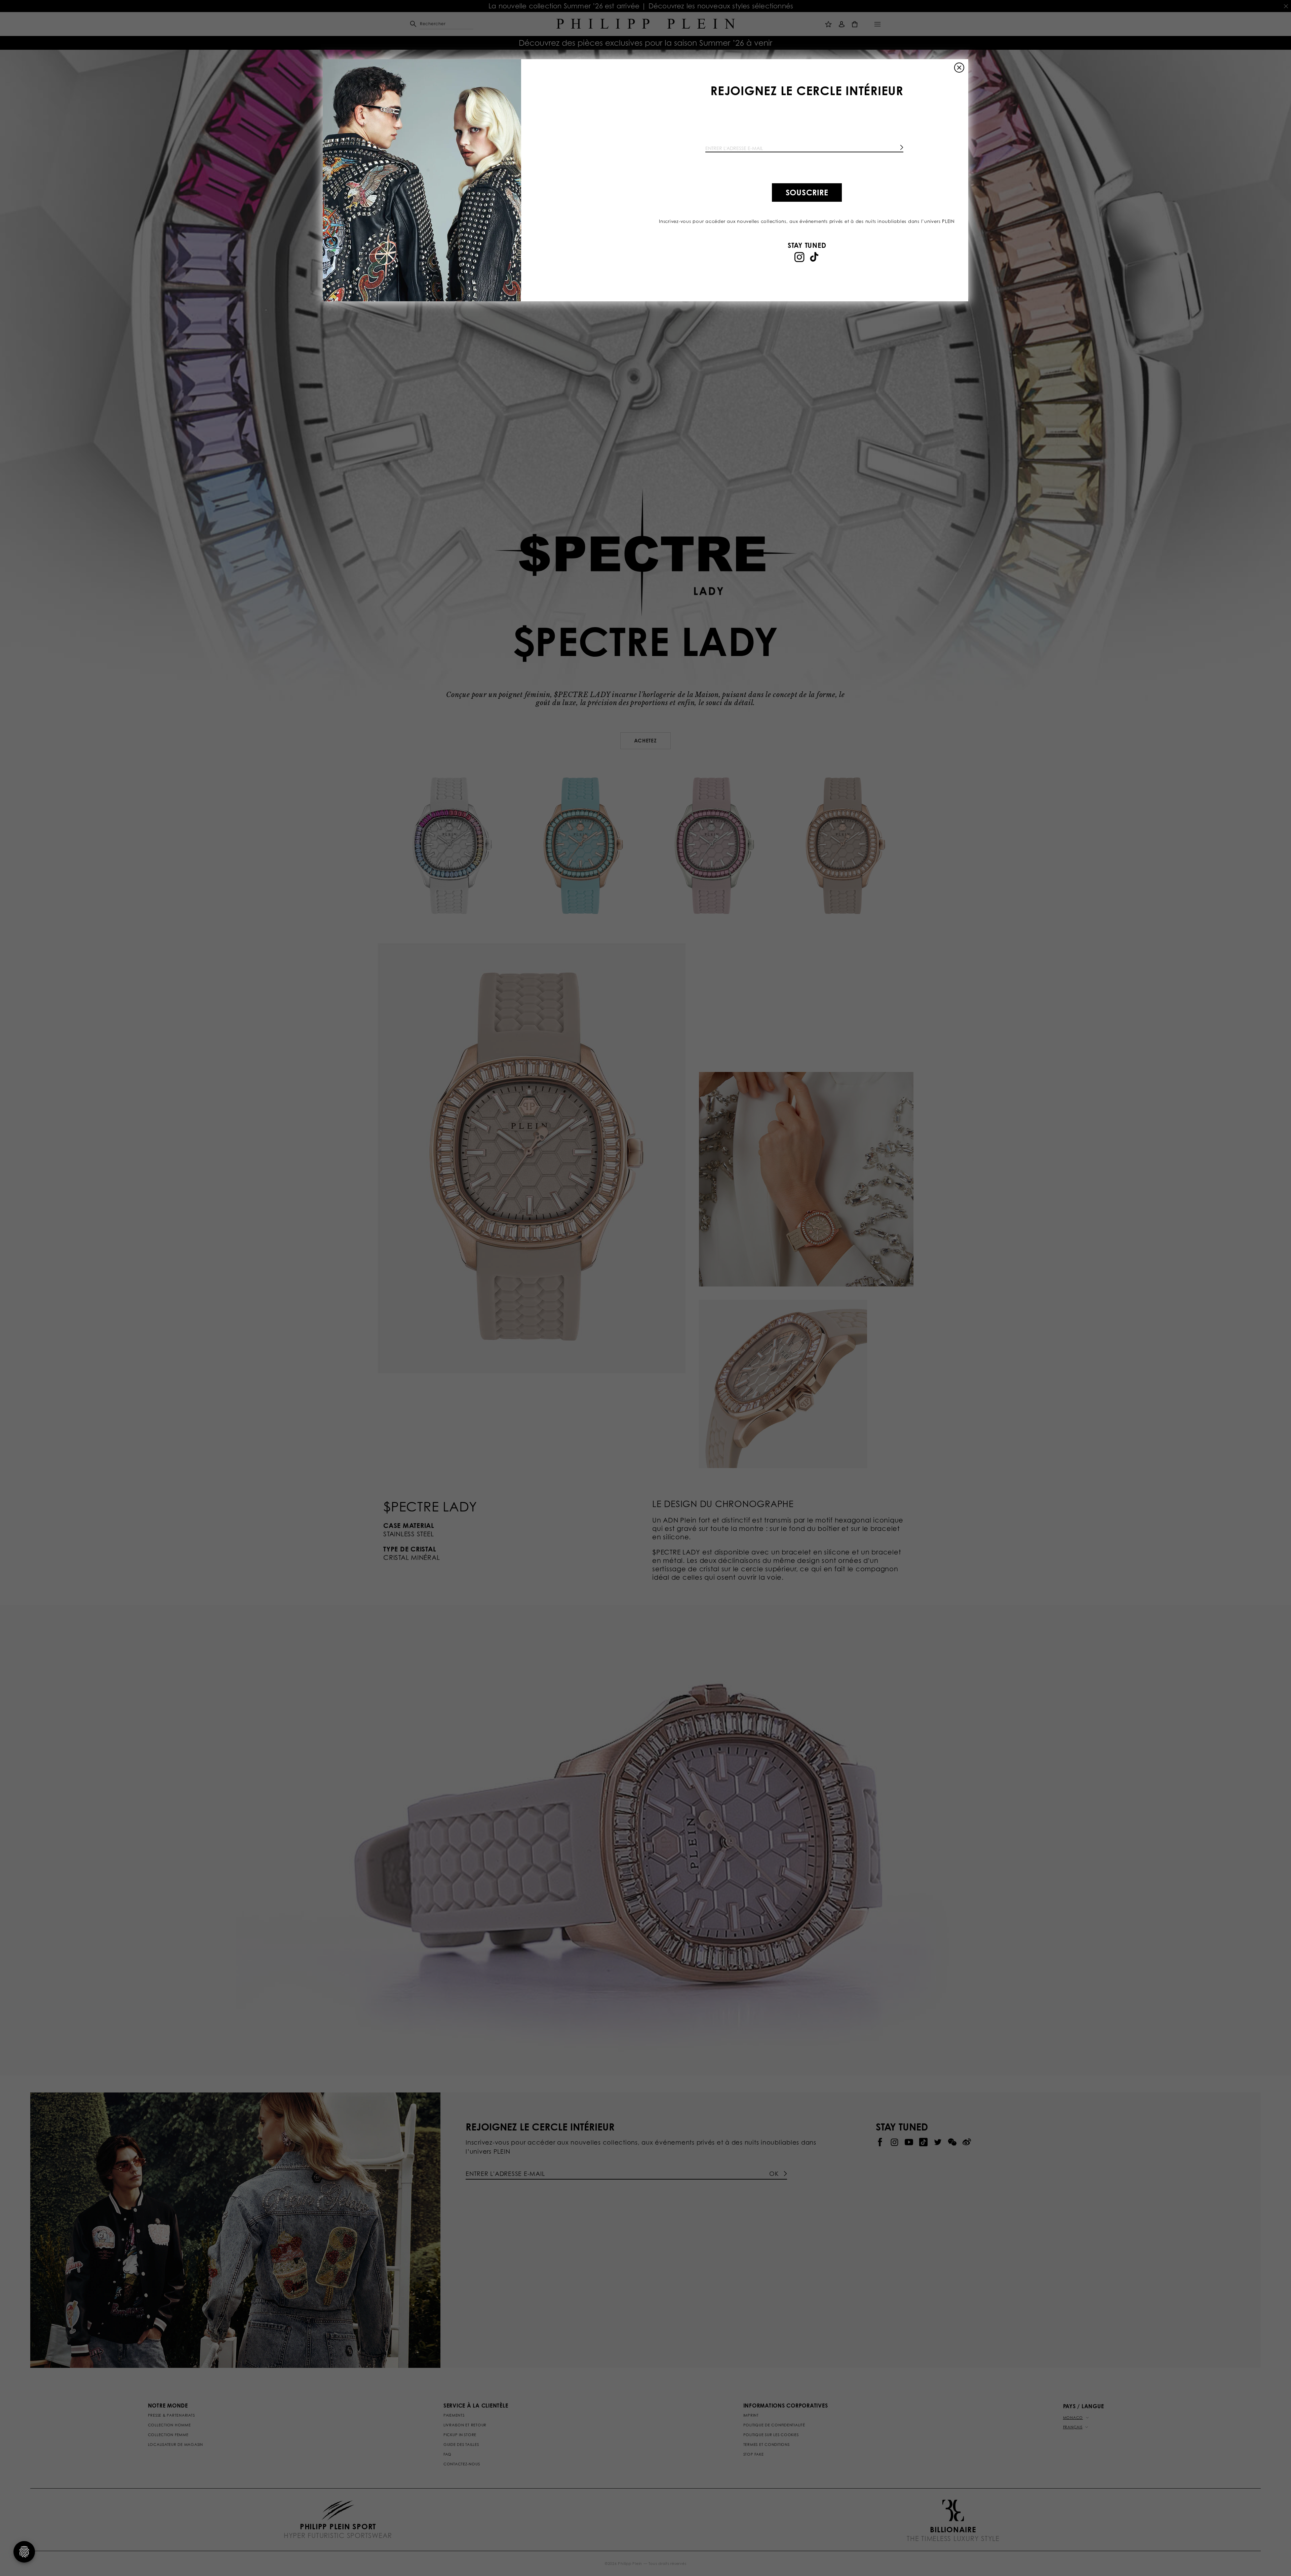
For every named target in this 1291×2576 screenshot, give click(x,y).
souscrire (807, 192)
